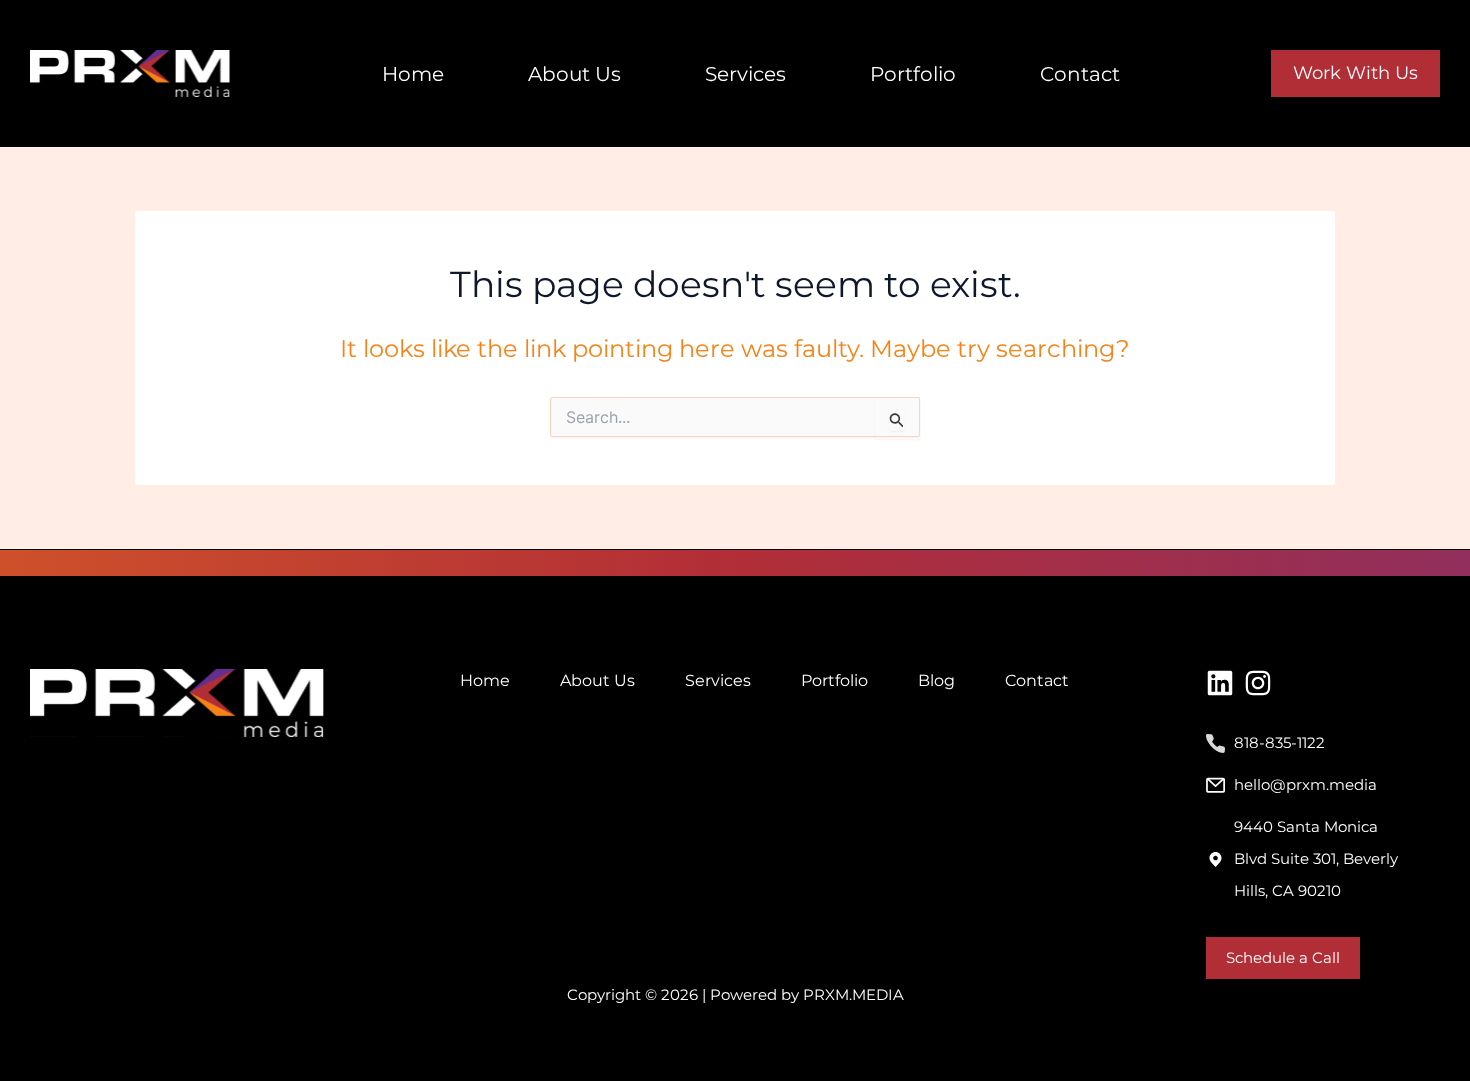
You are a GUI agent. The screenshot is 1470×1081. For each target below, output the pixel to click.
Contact (1080, 74)
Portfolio (913, 74)
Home (413, 74)
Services (745, 74)
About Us (574, 74)
